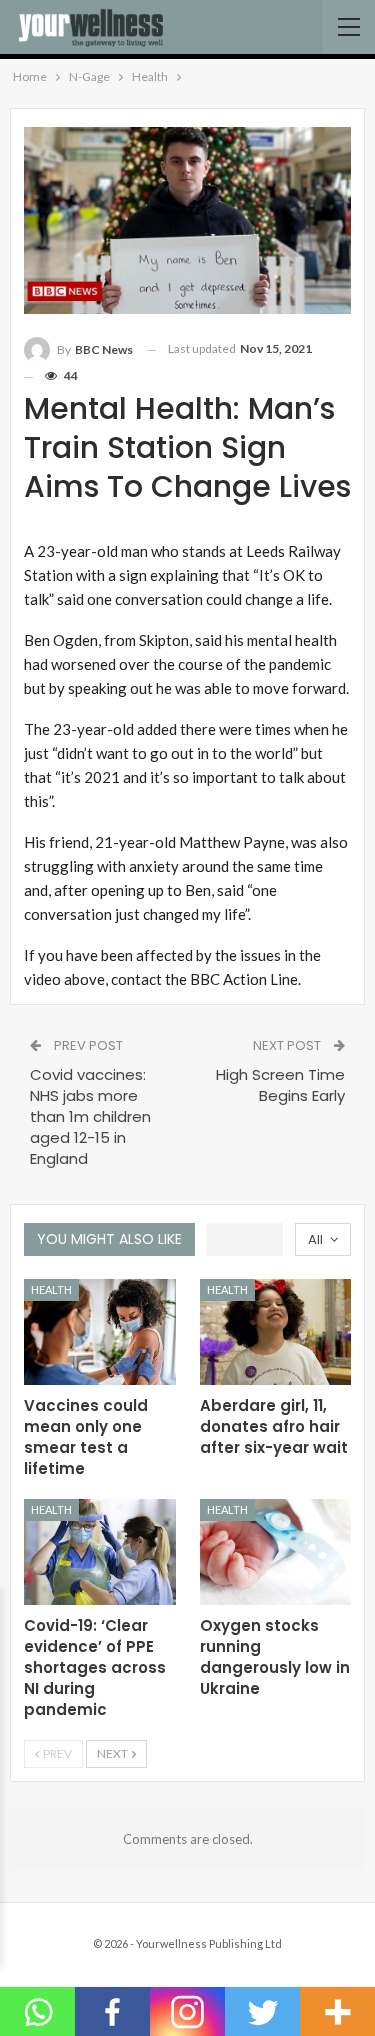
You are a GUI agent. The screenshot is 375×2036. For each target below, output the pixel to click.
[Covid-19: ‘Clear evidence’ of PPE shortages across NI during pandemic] (100, 1552)
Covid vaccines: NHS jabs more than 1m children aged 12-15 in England (90, 1116)
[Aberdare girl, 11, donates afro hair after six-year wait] (276, 1332)
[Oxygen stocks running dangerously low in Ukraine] (276, 1552)
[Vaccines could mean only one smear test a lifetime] (100, 1332)
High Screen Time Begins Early (280, 1085)
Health (51, 1289)
